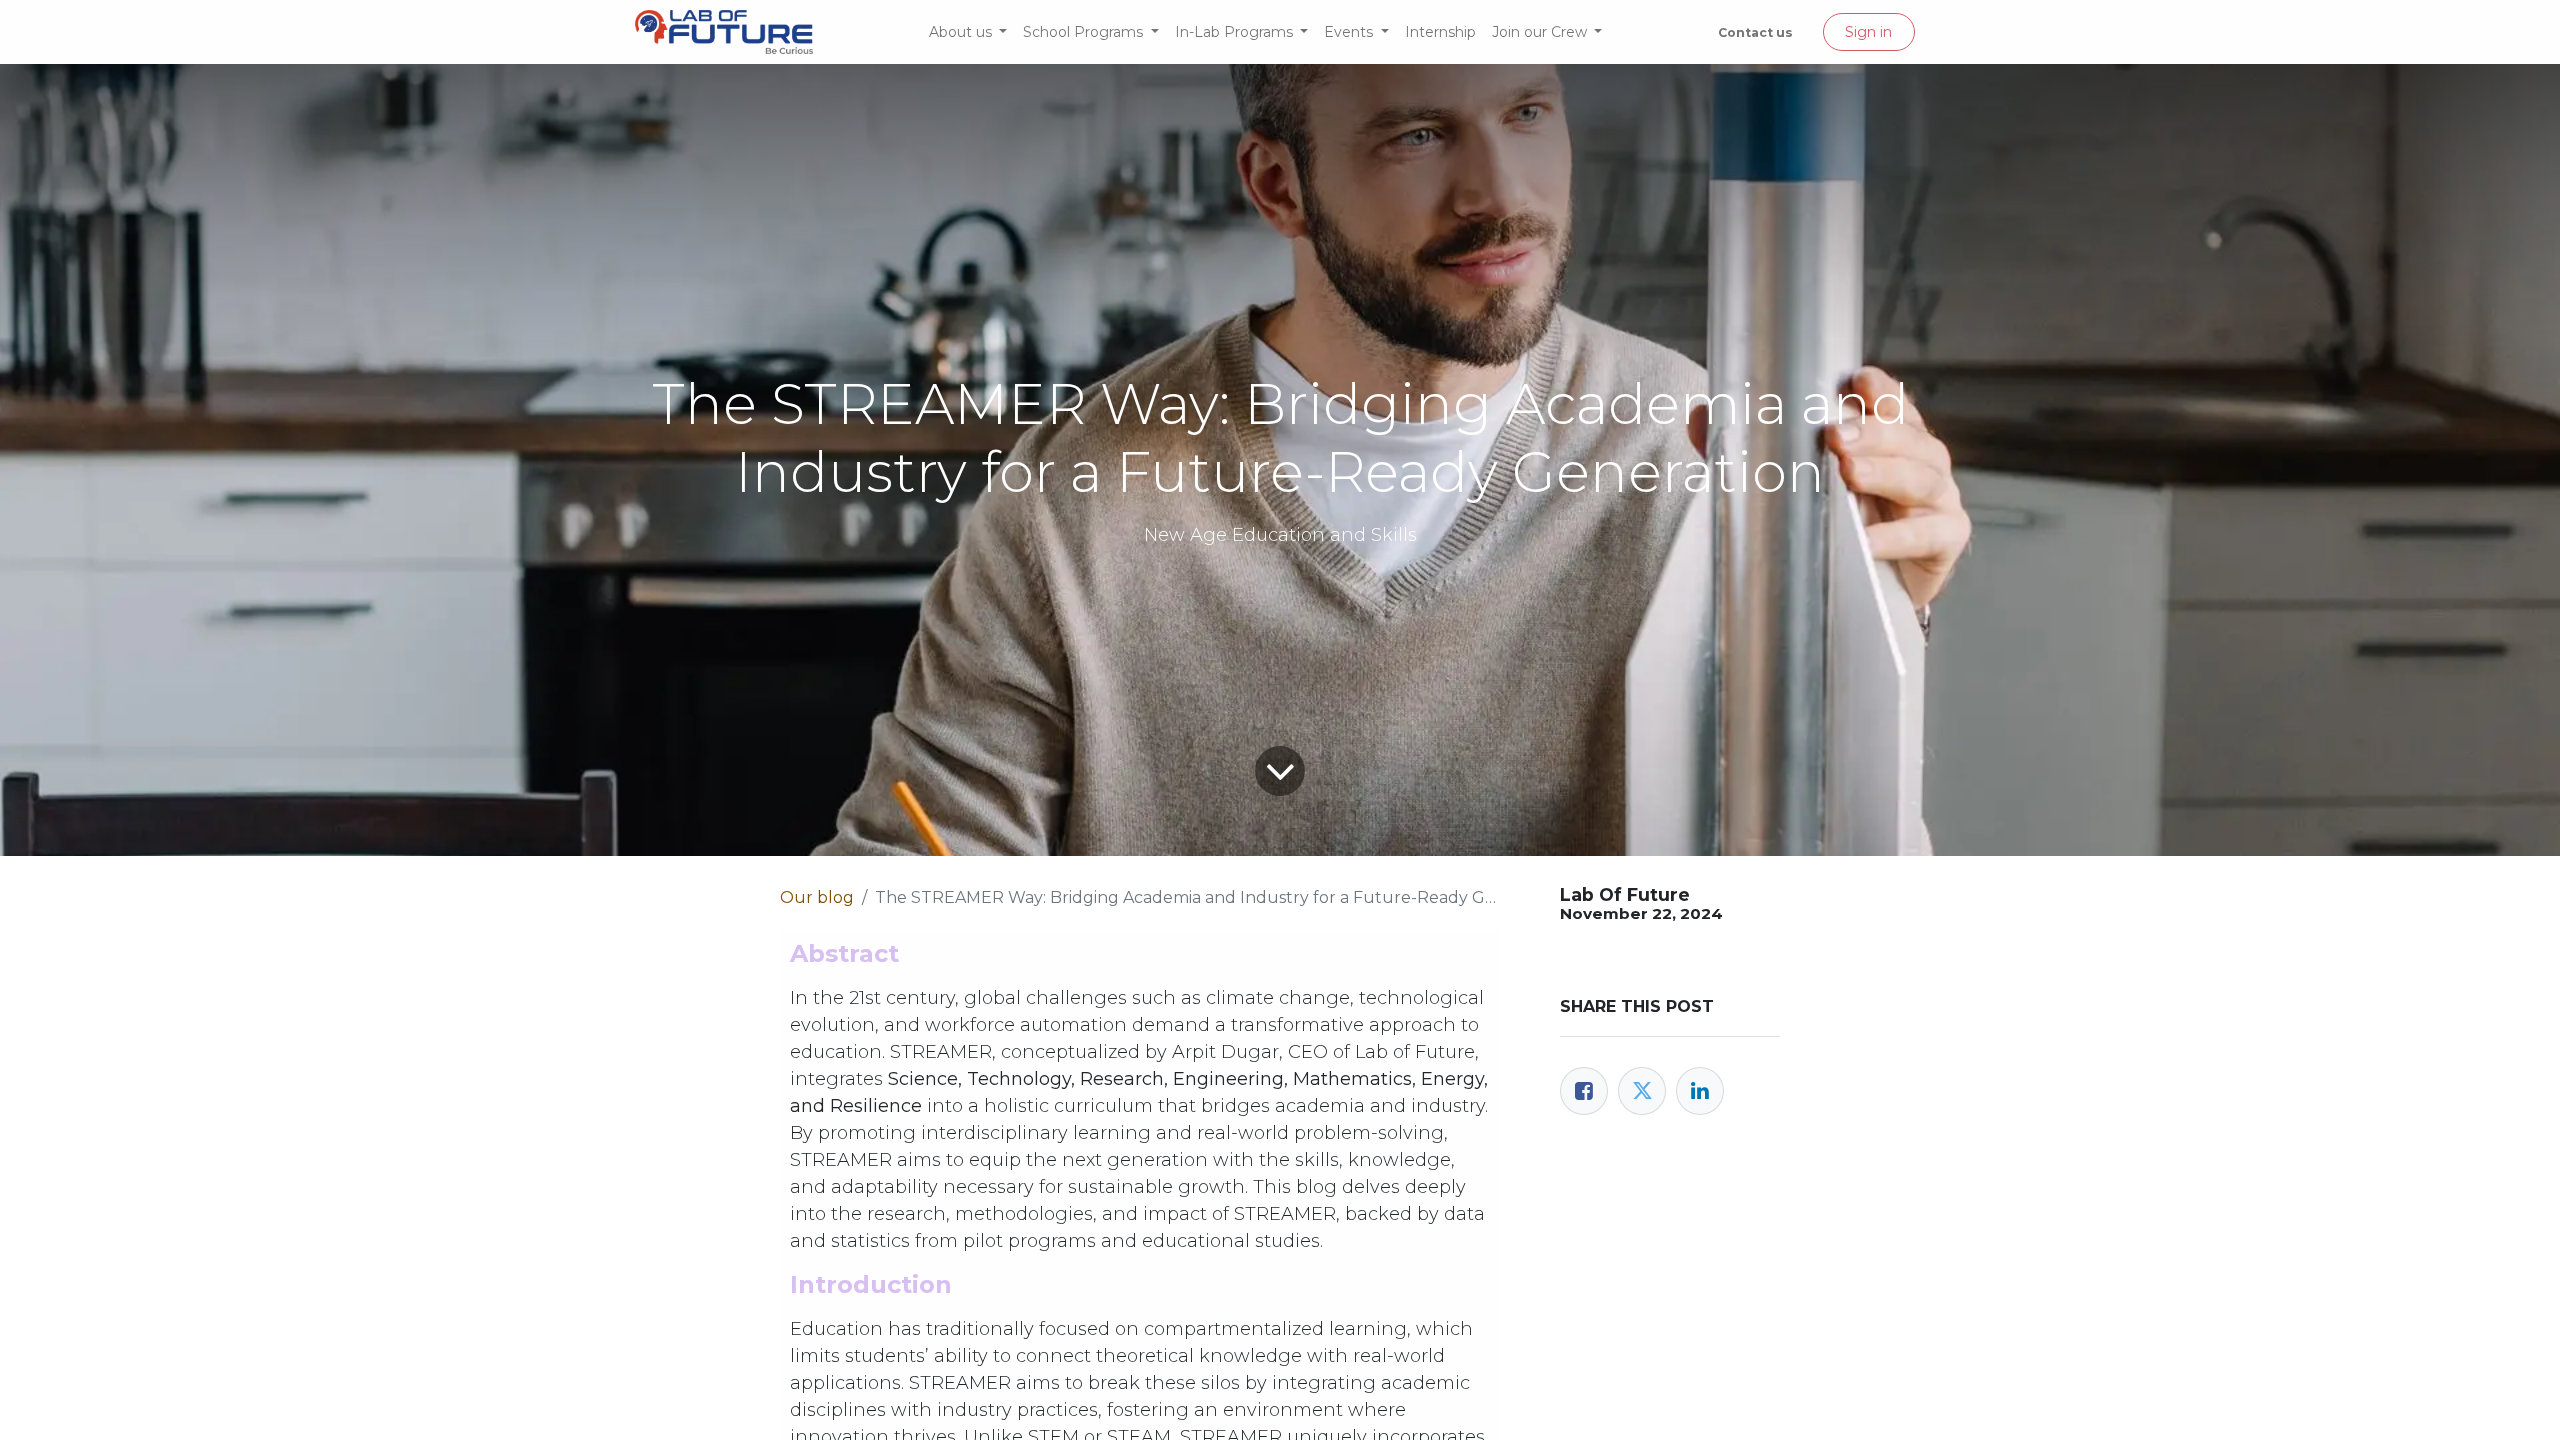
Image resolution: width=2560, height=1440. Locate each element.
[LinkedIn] (1700, 1091)
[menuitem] (968, 32)
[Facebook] (1584, 1091)
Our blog (817, 897)
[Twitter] (1642, 1091)
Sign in (1868, 32)
